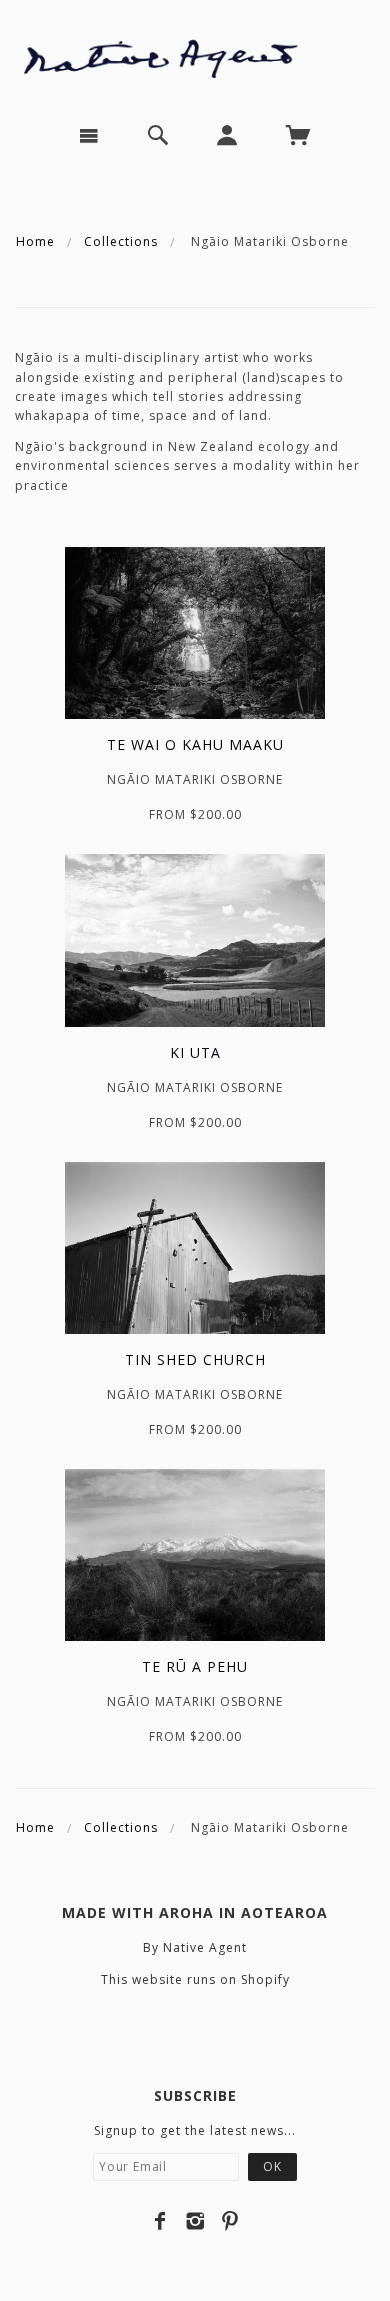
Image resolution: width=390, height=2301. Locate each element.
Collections (121, 241)
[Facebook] (160, 2221)
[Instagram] (195, 2221)
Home (35, 241)
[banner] (195, 54)
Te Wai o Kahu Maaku (195, 744)
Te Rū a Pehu (195, 1666)
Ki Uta (195, 1052)
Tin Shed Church (195, 1359)
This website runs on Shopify (195, 1979)
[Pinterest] (230, 2221)
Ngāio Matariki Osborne (195, 779)
